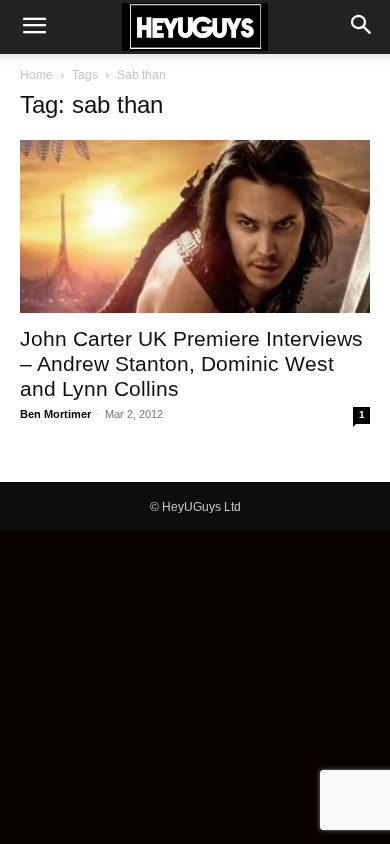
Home (36, 75)
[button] (34, 27)
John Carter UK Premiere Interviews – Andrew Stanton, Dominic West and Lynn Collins (191, 363)
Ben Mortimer (55, 414)
